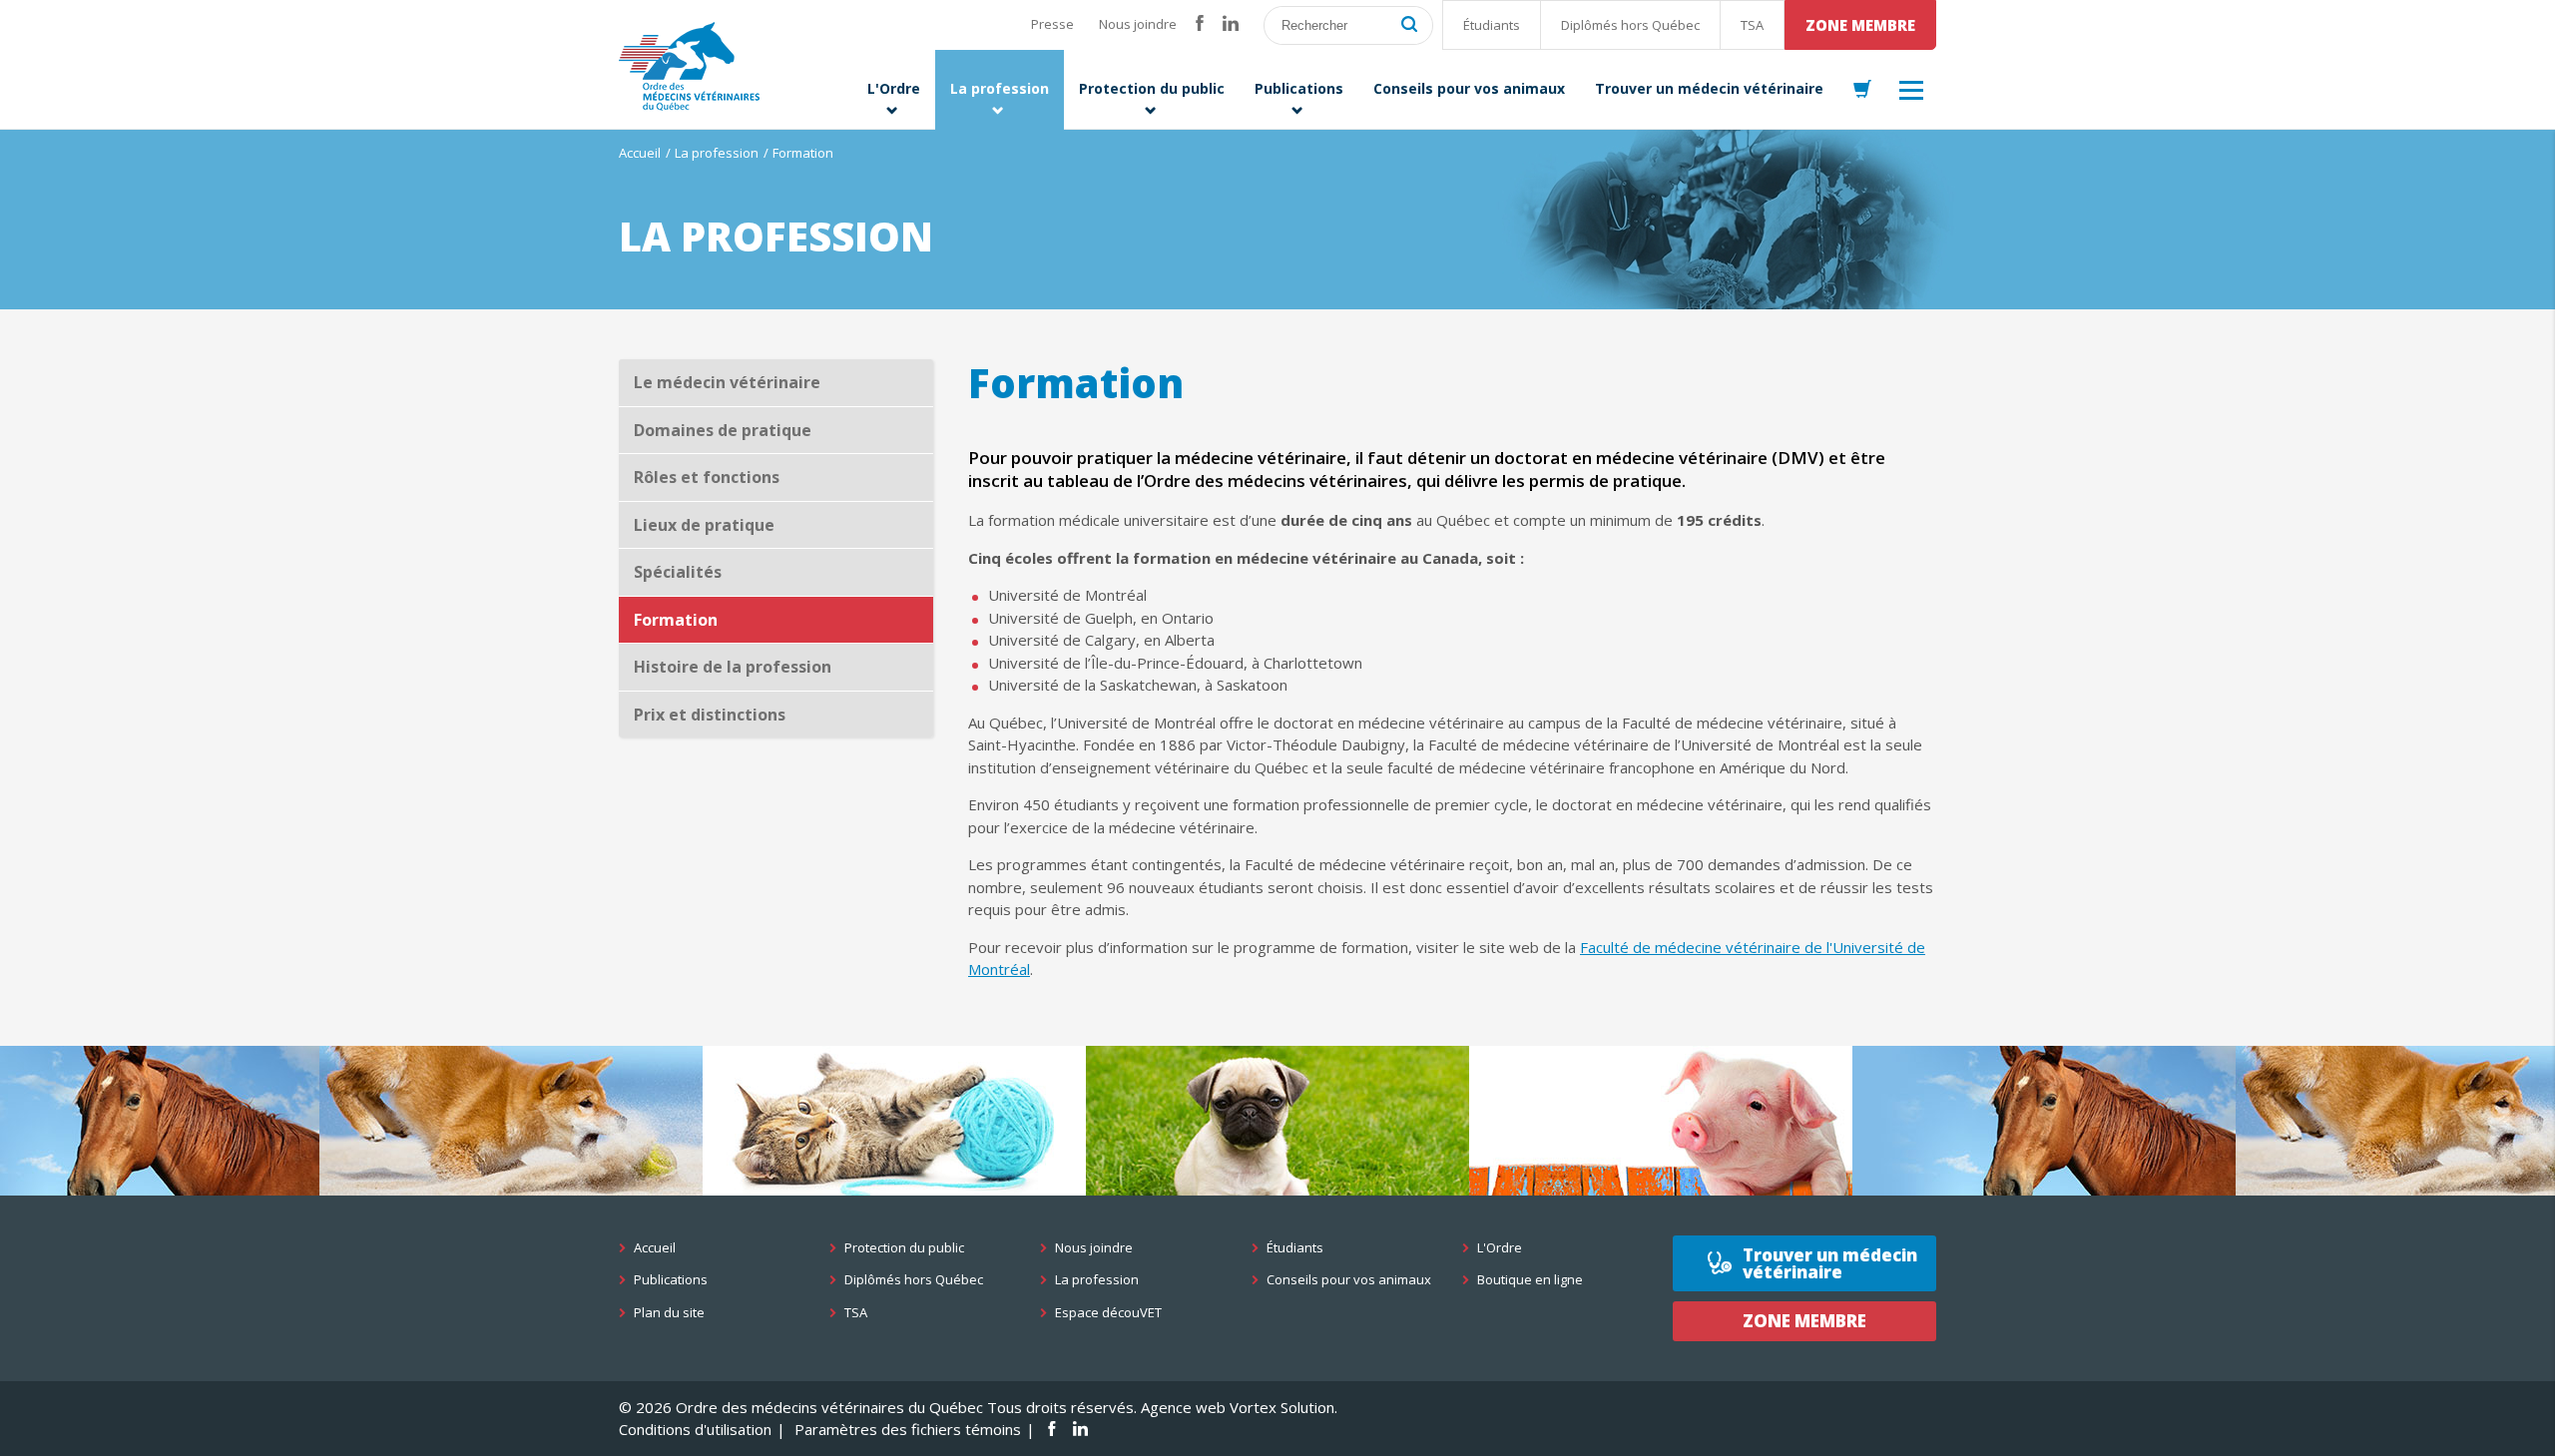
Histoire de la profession (733, 667)
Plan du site (669, 1313)
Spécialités (678, 572)
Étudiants (1492, 25)
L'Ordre (1500, 1248)
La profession (717, 153)
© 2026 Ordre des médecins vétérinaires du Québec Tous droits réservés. (878, 1407)
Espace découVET (1108, 1313)
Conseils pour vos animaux (1349, 1280)
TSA (1752, 25)
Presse (1052, 24)
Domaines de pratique (723, 430)
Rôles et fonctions (707, 477)
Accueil (640, 153)
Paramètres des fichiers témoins (908, 1429)
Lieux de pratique (704, 525)
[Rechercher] (1409, 25)
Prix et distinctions (710, 715)
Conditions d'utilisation (695, 1429)
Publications (671, 1280)
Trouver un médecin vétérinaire (1830, 1263)
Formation (676, 620)
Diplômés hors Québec (1630, 25)
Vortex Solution (1282, 1407)
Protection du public (904, 1248)
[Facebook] (1200, 24)
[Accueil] (689, 66)
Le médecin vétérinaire (727, 382)
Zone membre (1860, 25)
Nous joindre (1138, 24)
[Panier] (1862, 90)
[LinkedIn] (1231, 24)
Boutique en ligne (1530, 1280)
